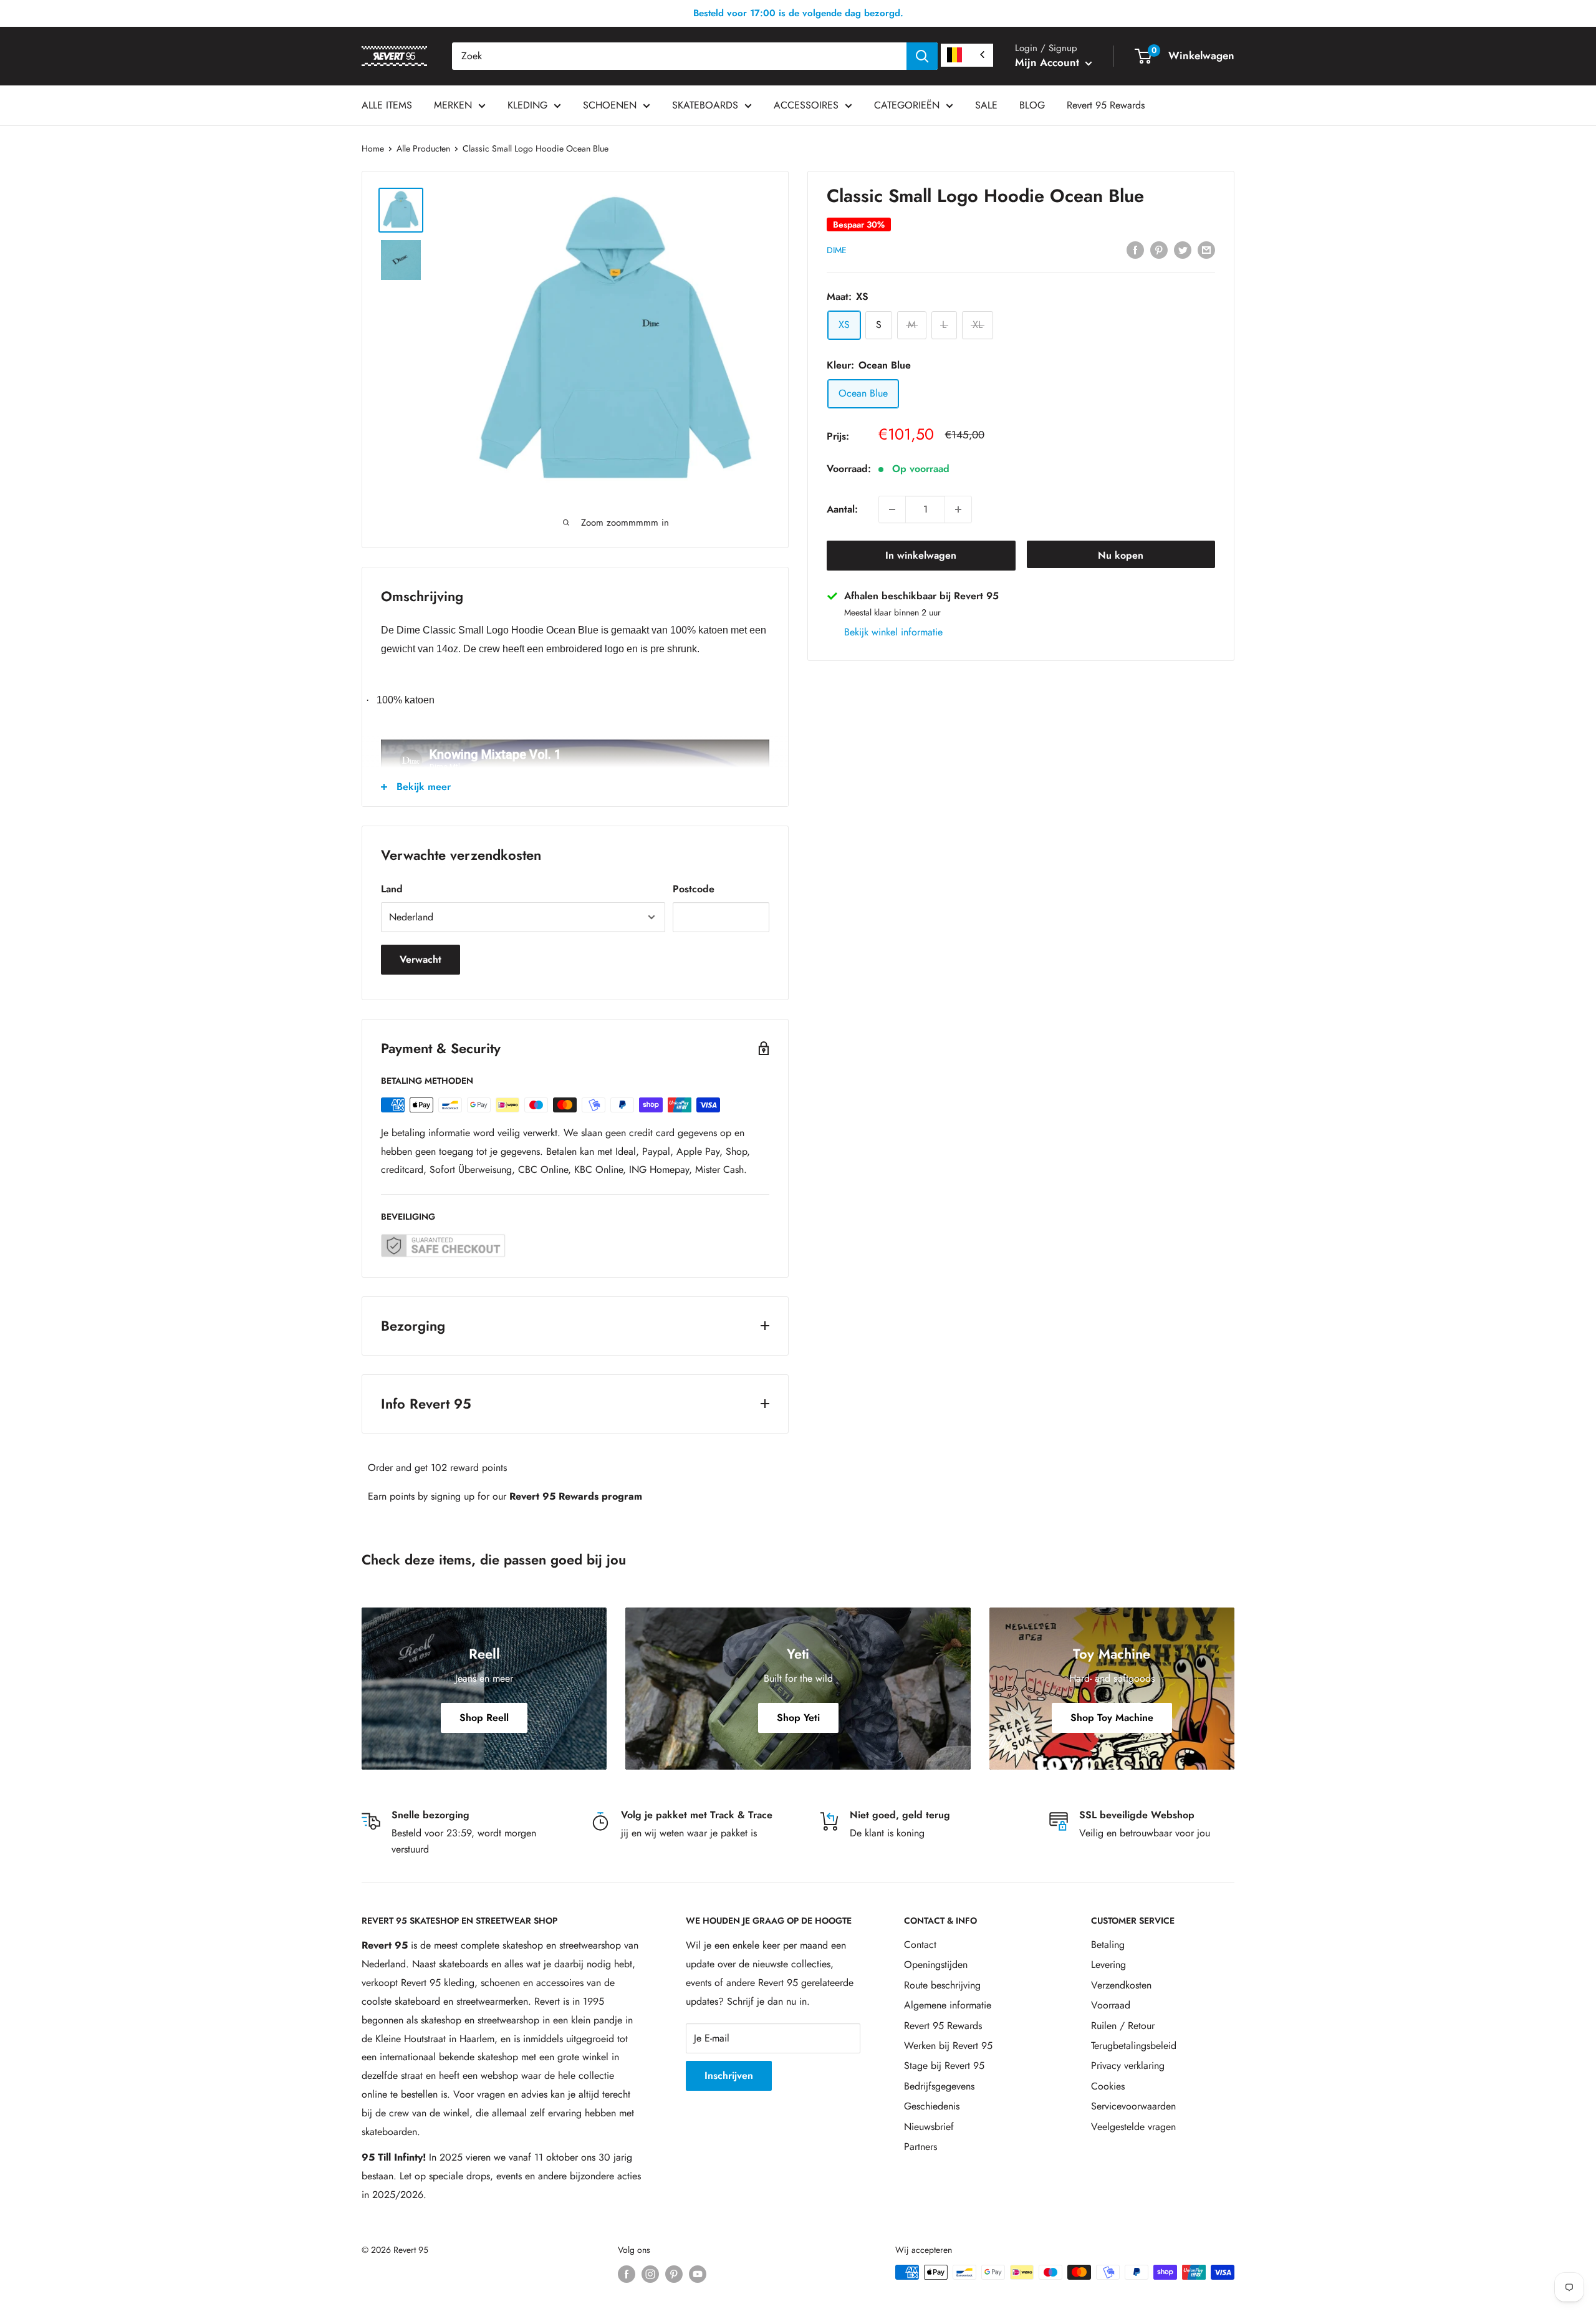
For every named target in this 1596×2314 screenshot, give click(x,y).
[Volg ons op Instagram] (650, 2274)
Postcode (694, 889)
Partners (921, 2147)
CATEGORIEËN (907, 105)
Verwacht (421, 959)
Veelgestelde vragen (1133, 2127)
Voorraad (1111, 2005)
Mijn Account (1049, 62)
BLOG (1032, 105)
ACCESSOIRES (806, 105)
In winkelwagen (921, 555)
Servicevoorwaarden (1133, 2106)
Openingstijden (936, 1964)
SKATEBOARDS (705, 105)
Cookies (1108, 2086)
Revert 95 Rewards (1106, 105)
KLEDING (527, 105)
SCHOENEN (610, 105)
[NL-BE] (967, 55)
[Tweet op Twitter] (1183, 249)
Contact (920, 1945)
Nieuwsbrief (929, 2127)
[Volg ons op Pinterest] (674, 2274)
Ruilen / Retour (1123, 2026)
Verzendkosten (1121, 1985)
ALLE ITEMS (387, 105)
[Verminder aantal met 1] (892, 509)
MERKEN (453, 105)
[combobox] (679, 56)
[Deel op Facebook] (1135, 249)
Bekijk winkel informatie (893, 632)
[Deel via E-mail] (1206, 249)
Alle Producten (423, 148)
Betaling (1108, 1945)
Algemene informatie (948, 2005)
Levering (1108, 1964)
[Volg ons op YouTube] (698, 2274)
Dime (837, 250)
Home (373, 148)
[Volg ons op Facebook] (627, 2274)
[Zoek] (922, 56)
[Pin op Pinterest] (1159, 249)
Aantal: (842, 509)
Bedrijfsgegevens (939, 2086)
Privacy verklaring (1128, 2066)
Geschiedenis (932, 2106)
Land (392, 889)
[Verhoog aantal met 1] (958, 509)
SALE (986, 105)
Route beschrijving (942, 1985)
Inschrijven (729, 2075)
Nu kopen (1121, 555)
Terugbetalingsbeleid (1134, 2046)
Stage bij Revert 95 (944, 2066)
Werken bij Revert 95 (948, 2046)
